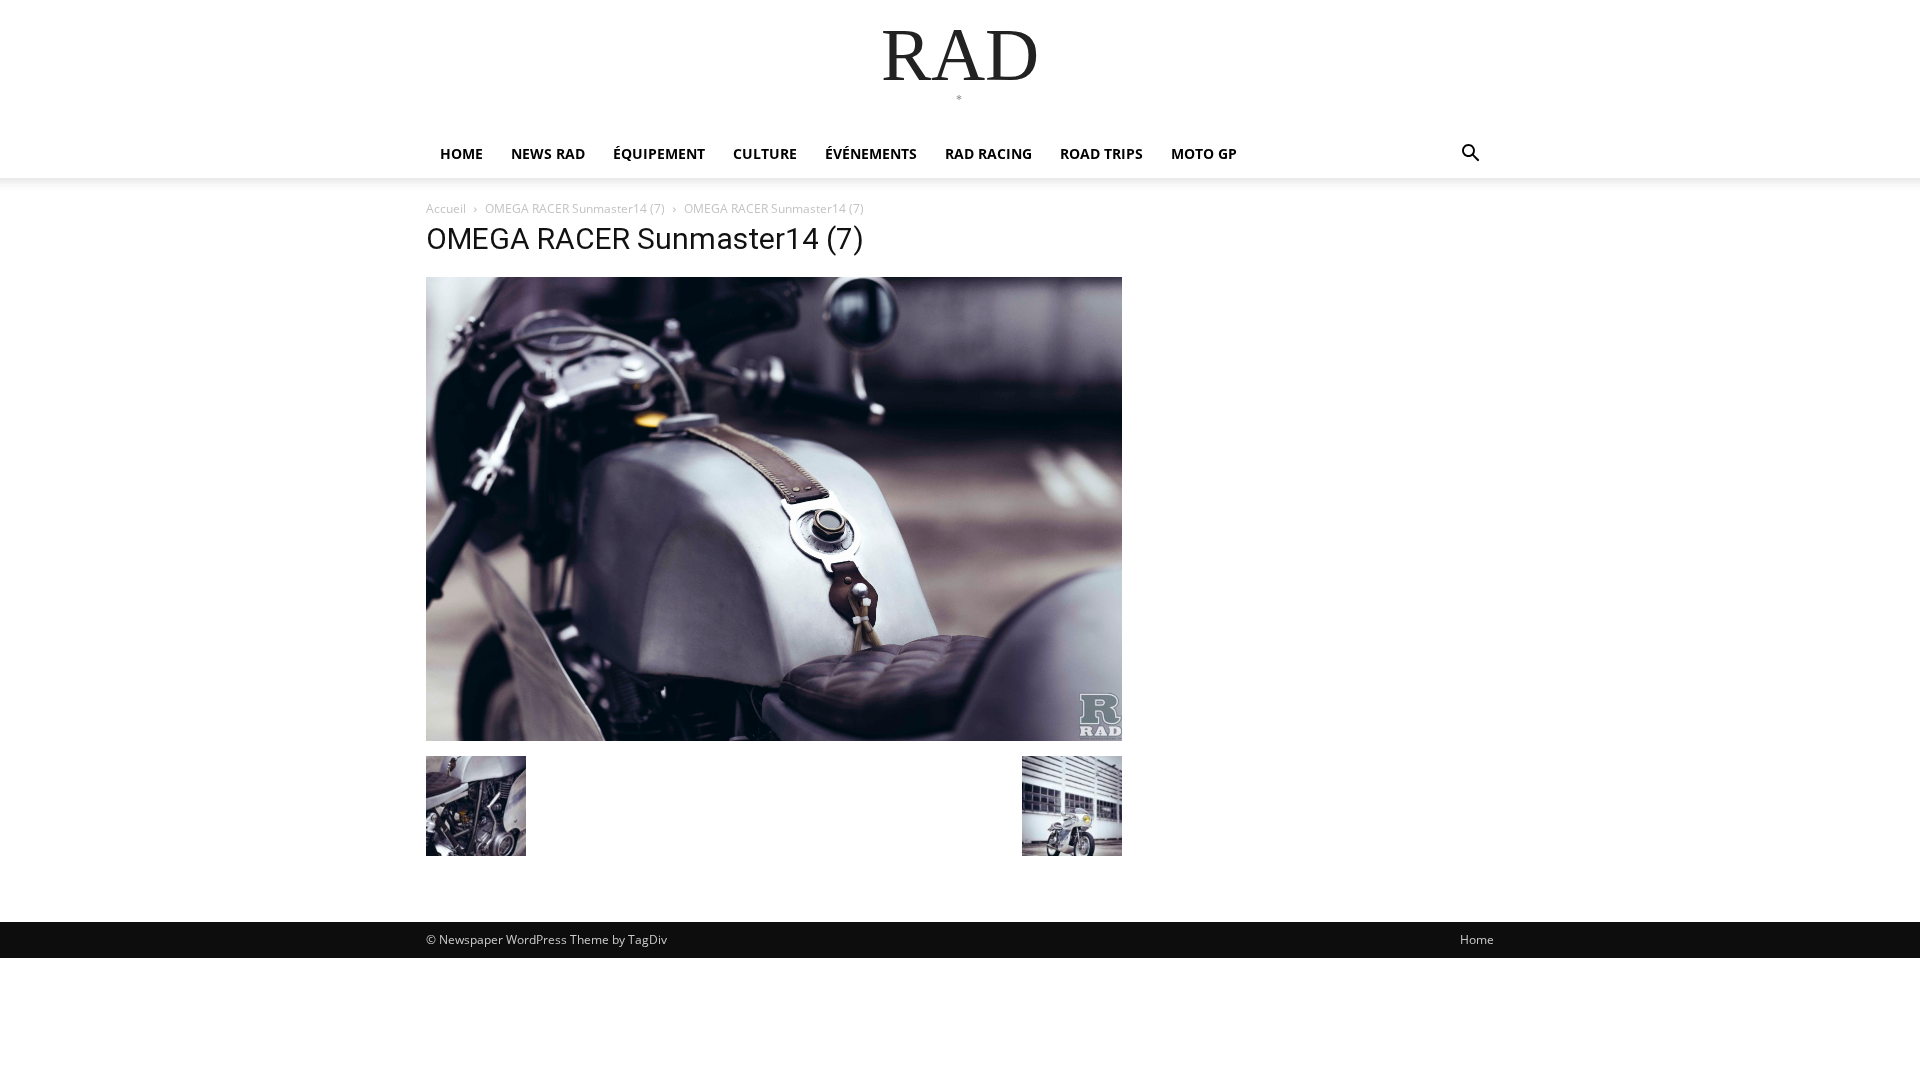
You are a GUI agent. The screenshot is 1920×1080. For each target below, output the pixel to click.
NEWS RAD (548, 153)
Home (1477, 939)
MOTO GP (1204, 153)
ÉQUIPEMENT (659, 153)
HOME (461, 153)
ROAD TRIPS (1101, 153)
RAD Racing (988, 153)
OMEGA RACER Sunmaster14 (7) (575, 208)
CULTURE (765, 153)
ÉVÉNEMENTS (871, 153)
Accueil (446, 208)
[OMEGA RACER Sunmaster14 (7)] (774, 735)
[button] (1470, 155)
